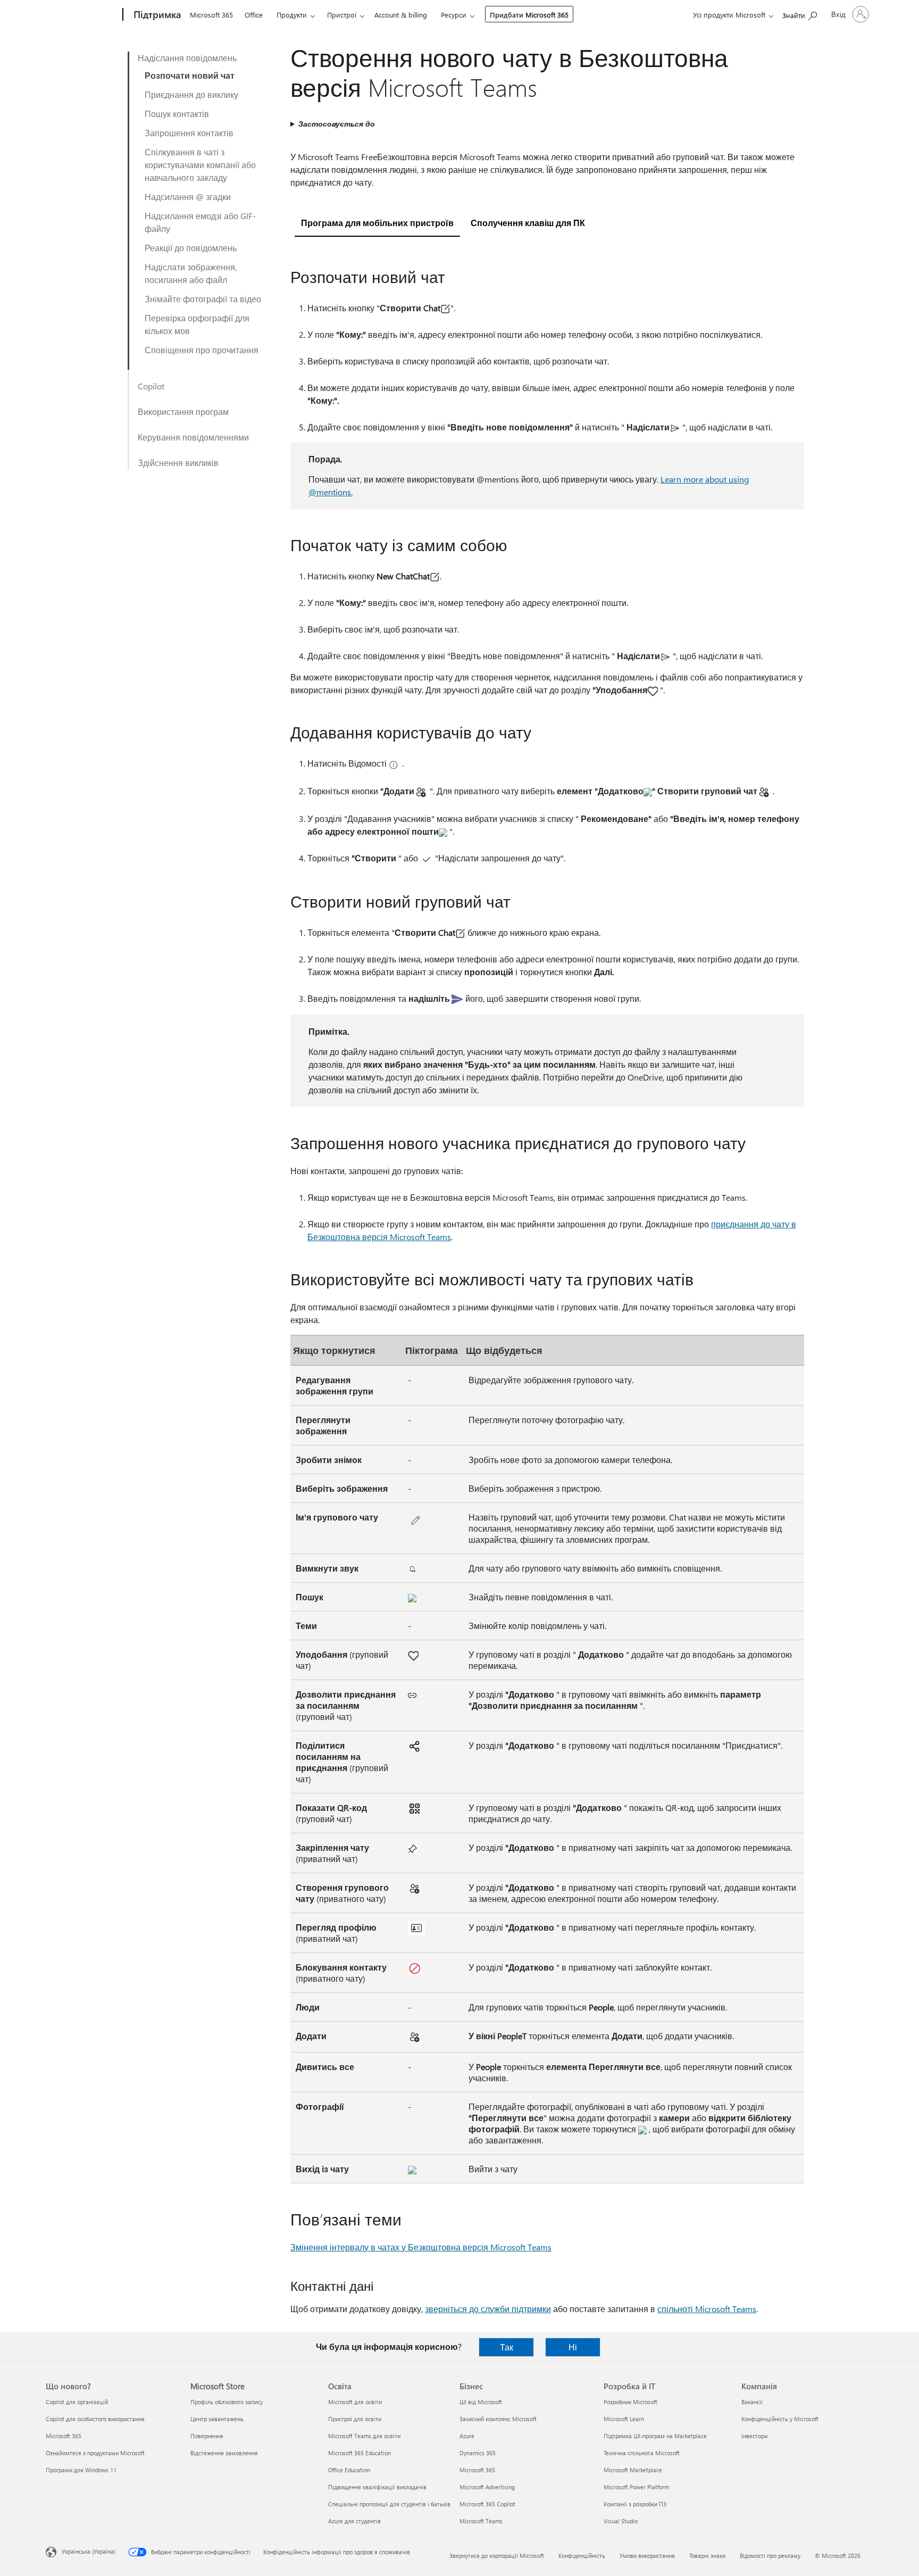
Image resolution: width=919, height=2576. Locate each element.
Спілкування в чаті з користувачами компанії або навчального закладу (200, 165)
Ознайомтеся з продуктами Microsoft (95, 2453)
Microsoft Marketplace (633, 2470)
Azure (467, 2436)
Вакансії (752, 2402)
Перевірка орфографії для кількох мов (197, 324)
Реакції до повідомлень (191, 248)
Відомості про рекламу (770, 2556)
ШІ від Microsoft (481, 2402)
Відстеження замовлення (224, 2453)
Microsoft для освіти (355, 2402)
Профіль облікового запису (227, 2402)
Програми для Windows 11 (81, 2470)
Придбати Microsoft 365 (529, 15)
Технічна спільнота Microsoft (642, 2453)
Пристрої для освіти (355, 2419)
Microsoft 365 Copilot (487, 2504)
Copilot (151, 386)
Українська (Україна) (89, 2551)
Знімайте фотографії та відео (203, 299)
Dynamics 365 (478, 2453)
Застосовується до (337, 124)
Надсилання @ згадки (188, 197)
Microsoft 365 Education (360, 2453)
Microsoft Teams (481, 2521)
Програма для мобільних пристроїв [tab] (377, 223)
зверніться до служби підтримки (488, 2309)
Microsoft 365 (211, 15)
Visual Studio (621, 2521)
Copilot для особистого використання (95, 2419)
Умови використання (647, 2556)
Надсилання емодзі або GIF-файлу (200, 222)
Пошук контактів (177, 114)
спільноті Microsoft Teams (707, 2309)
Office (254, 15)
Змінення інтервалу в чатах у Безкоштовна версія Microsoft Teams (421, 2247)
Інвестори (754, 2436)
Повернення (207, 2436)
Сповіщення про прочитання (202, 350)
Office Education (349, 2470)
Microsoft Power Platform (636, 2487)
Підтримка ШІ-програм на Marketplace (655, 2436)
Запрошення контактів (189, 133)
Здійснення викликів (178, 463)
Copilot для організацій (77, 2402)
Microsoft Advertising (487, 2487)
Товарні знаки (707, 2556)
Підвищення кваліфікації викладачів (377, 2487)
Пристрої (342, 15)
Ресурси (454, 15)
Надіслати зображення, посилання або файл (191, 273)
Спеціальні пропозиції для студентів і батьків (389, 2504)
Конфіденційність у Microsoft (780, 2419)
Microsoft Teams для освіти (364, 2436)
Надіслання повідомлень (187, 58)
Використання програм (183, 412)
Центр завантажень (217, 2419)
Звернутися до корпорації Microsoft (497, 2556)
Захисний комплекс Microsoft (498, 2419)
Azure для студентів (354, 2521)
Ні (573, 2347)
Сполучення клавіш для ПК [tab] (528, 223)
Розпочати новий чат (190, 75)
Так (507, 2347)
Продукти (292, 15)
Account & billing (401, 15)
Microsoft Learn (624, 2419)
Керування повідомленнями (193, 437)
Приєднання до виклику (191, 94)
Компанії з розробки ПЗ (635, 2504)
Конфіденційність (582, 2556)
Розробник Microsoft (630, 2402)
